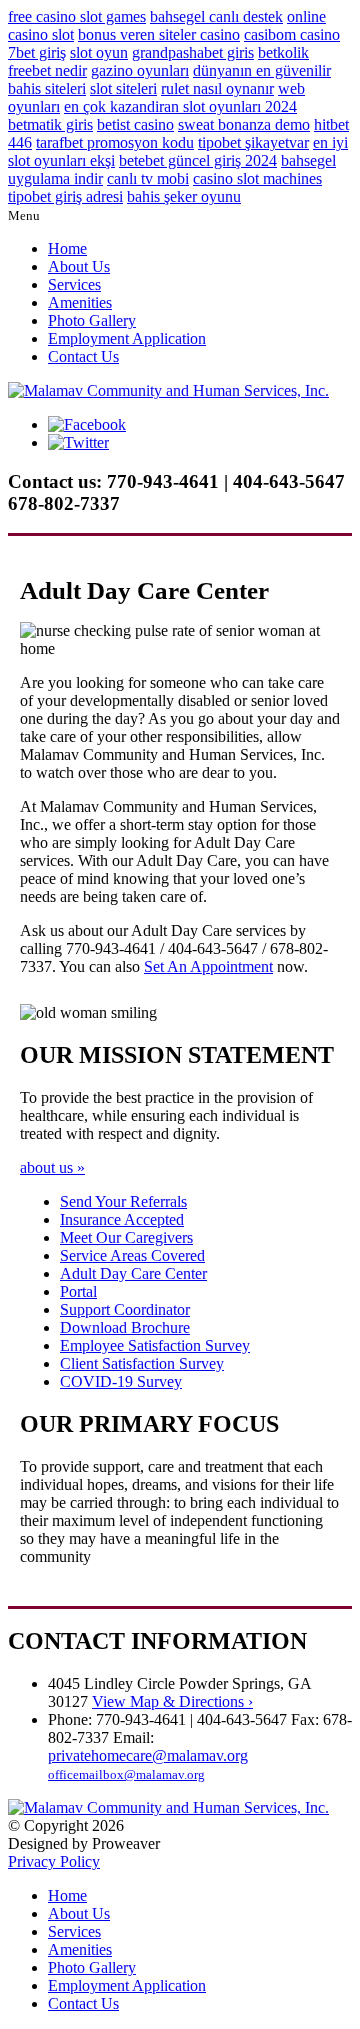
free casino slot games (77, 16)
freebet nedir (47, 70)
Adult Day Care (133, 1273)
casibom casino (292, 34)
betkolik (283, 52)
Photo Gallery (92, 320)
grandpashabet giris (193, 52)
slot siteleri (123, 88)
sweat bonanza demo (244, 124)
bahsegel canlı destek (216, 16)
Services (74, 284)
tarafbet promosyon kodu (115, 142)
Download (125, 1327)
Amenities (80, 302)
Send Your (123, 1201)
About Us (79, 266)
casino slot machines (257, 178)
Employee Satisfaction (155, 1345)
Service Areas (132, 1255)
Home (67, 248)
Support (125, 1309)
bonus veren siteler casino (159, 34)
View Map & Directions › (172, 1701)
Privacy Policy (54, 1861)
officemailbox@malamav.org (126, 1774)
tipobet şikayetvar (253, 142)
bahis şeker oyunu (184, 196)
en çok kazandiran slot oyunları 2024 (180, 106)
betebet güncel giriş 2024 (198, 160)
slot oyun (99, 52)
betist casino (135, 124)
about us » (52, 1167)
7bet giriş (37, 52)
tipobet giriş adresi (65, 196)
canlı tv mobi (148, 178)
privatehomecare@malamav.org (148, 1755)
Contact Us (83, 356)
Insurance (122, 1219)
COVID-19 (121, 1381)
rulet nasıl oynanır (217, 88)
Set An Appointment (208, 966)
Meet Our (126, 1237)
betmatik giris (50, 124)
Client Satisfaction (142, 1363)
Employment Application (127, 338)
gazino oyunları (140, 70)
